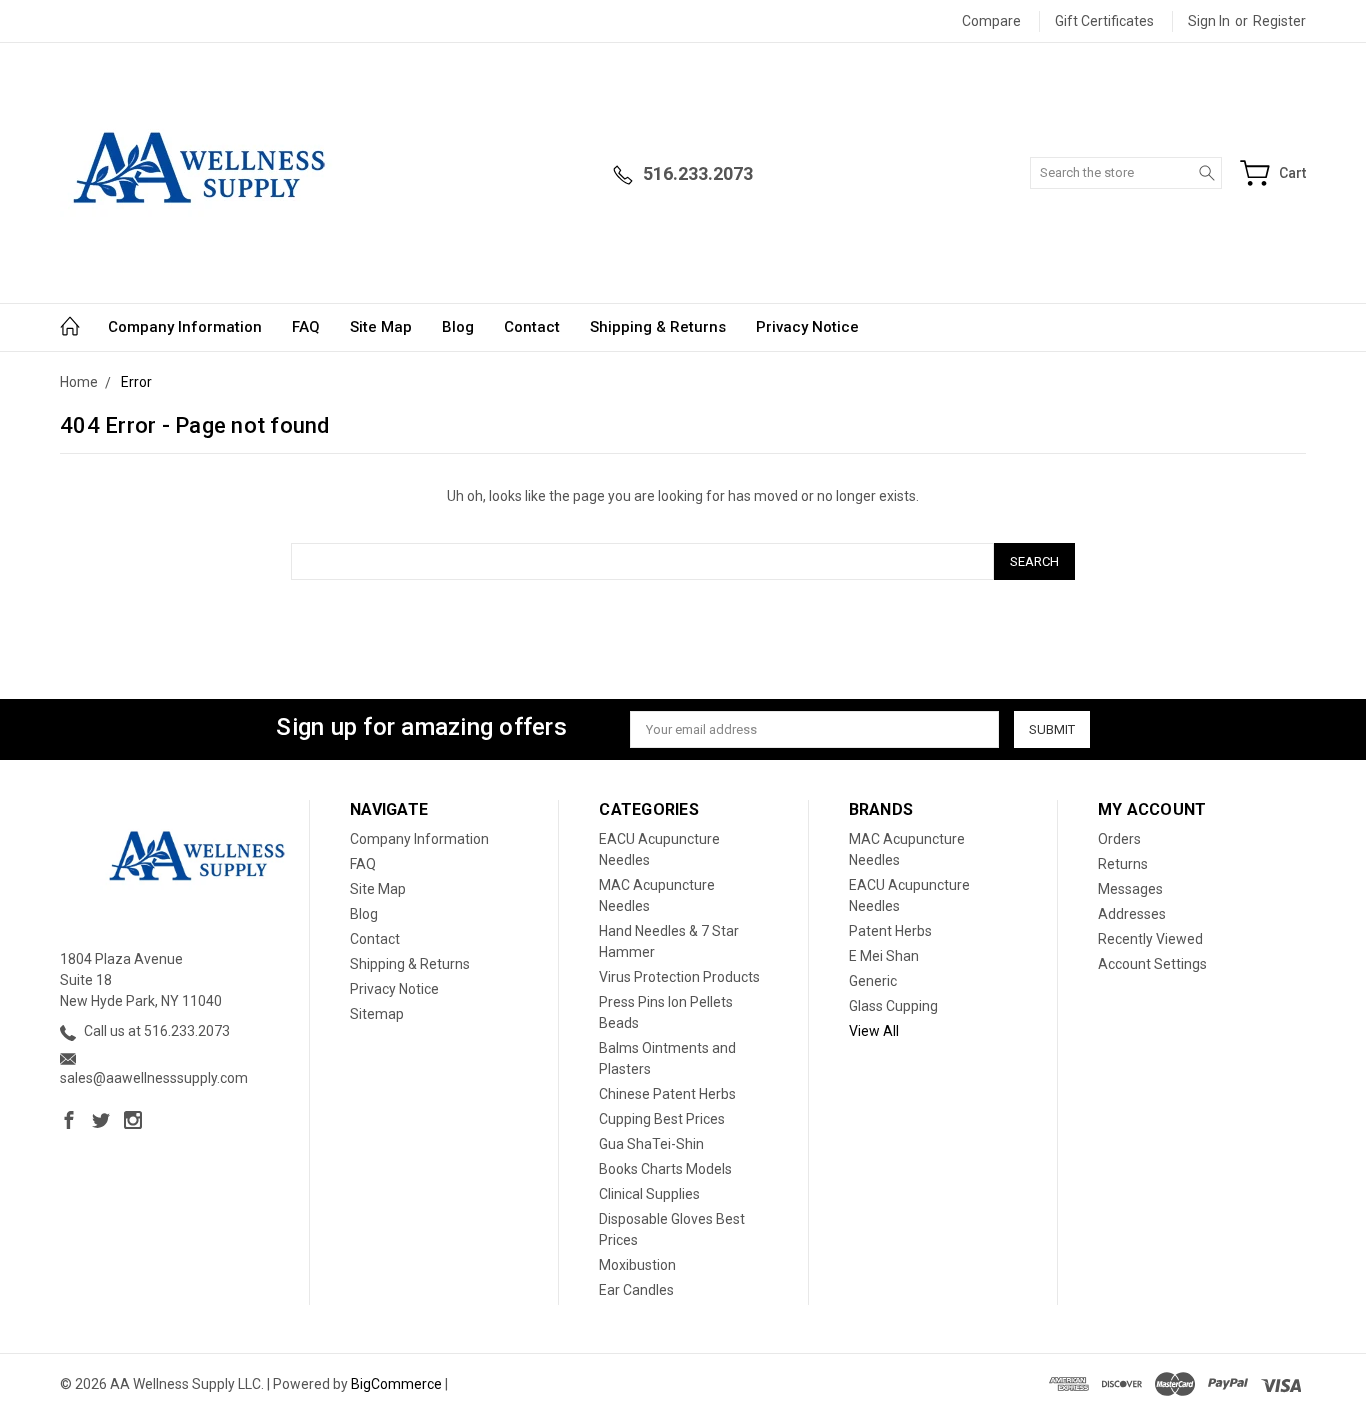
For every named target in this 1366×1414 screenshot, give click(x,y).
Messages (1130, 889)
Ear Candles (636, 1290)
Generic (873, 981)
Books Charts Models (665, 1169)
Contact (532, 327)
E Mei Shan (884, 956)
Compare (991, 21)
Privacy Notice (807, 327)
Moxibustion (637, 1265)
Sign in (1209, 21)
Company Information (185, 327)
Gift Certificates (1104, 21)
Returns (1123, 864)
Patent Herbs (890, 931)
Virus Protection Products (679, 977)
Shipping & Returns (658, 327)
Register (1279, 21)
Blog (458, 327)
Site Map (381, 327)
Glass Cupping (893, 1006)
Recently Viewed (1150, 939)
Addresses (1132, 914)
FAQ (306, 327)
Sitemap (377, 1014)
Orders (1119, 839)
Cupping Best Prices (662, 1119)
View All (874, 1031)
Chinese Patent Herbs (667, 1094)
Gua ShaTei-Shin (651, 1144)
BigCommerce (396, 1384)
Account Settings (1152, 964)
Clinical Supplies (649, 1194)
